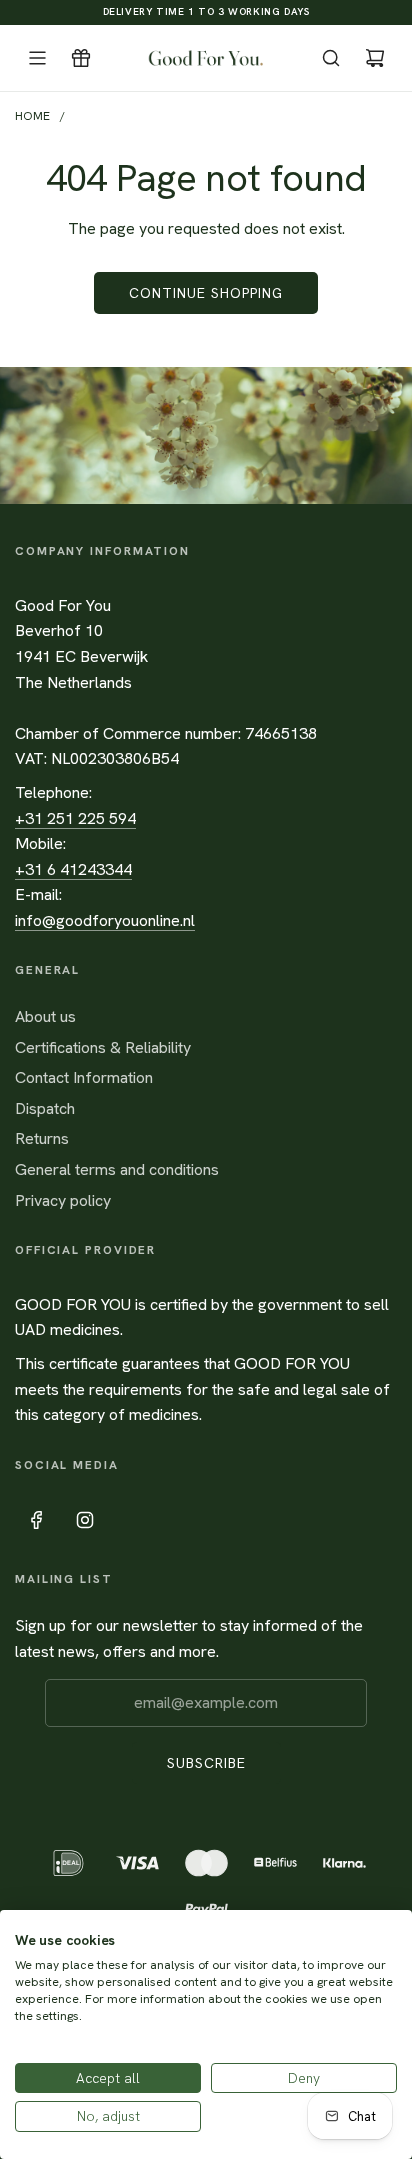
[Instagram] (85, 1520)
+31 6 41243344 (73, 869)
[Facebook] (37, 1520)
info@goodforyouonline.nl (105, 920)
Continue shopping (206, 293)
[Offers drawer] (81, 58)
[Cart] (375, 58)
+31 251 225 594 (75, 818)
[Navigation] (37, 58)
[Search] (331, 58)
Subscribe (206, 1763)
